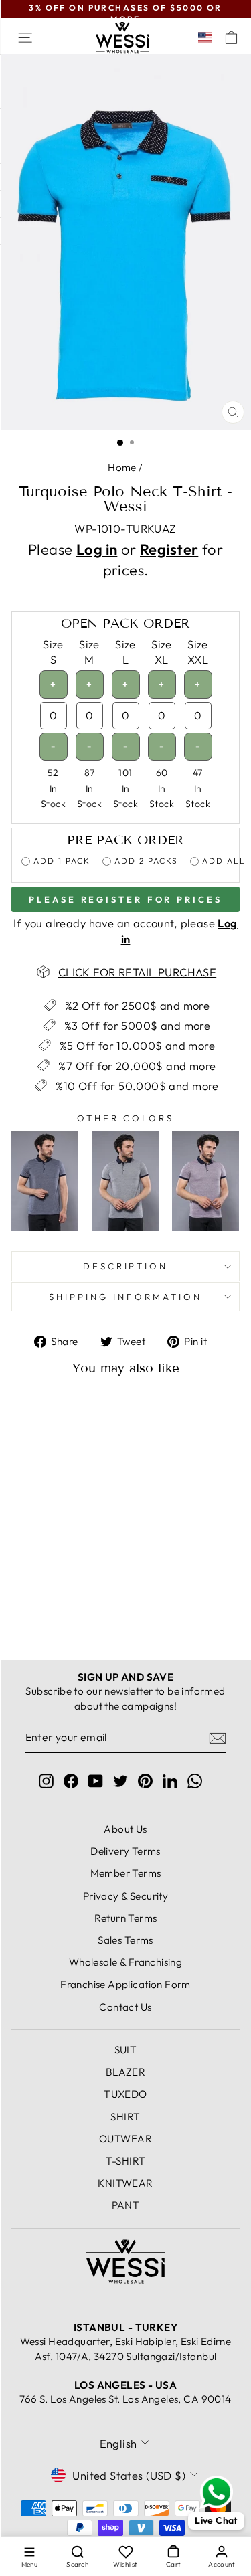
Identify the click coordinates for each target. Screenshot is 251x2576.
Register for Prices (55, 1605)
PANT (126, 2205)
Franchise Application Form (125, 1984)
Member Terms (126, 1873)
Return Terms (126, 1918)
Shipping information (125, 1297)
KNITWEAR (125, 2183)
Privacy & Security (125, 1896)
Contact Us (125, 2007)
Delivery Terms (125, 1851)
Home (122, 467)
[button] (207, 37)
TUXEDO (125, 2094)
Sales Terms (125, 1940)
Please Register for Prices (125, 899)
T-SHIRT (126, 2161)
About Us (125, 1829)
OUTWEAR (125, 2139)
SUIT (126, 2050)
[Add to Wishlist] (82, 1411)
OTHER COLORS (126, 1118)
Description (126, 1266)
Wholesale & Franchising (126, 1962)
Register (169, 549)
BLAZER (125, 2072)
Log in (97, 549)
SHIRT (125, 2117)
